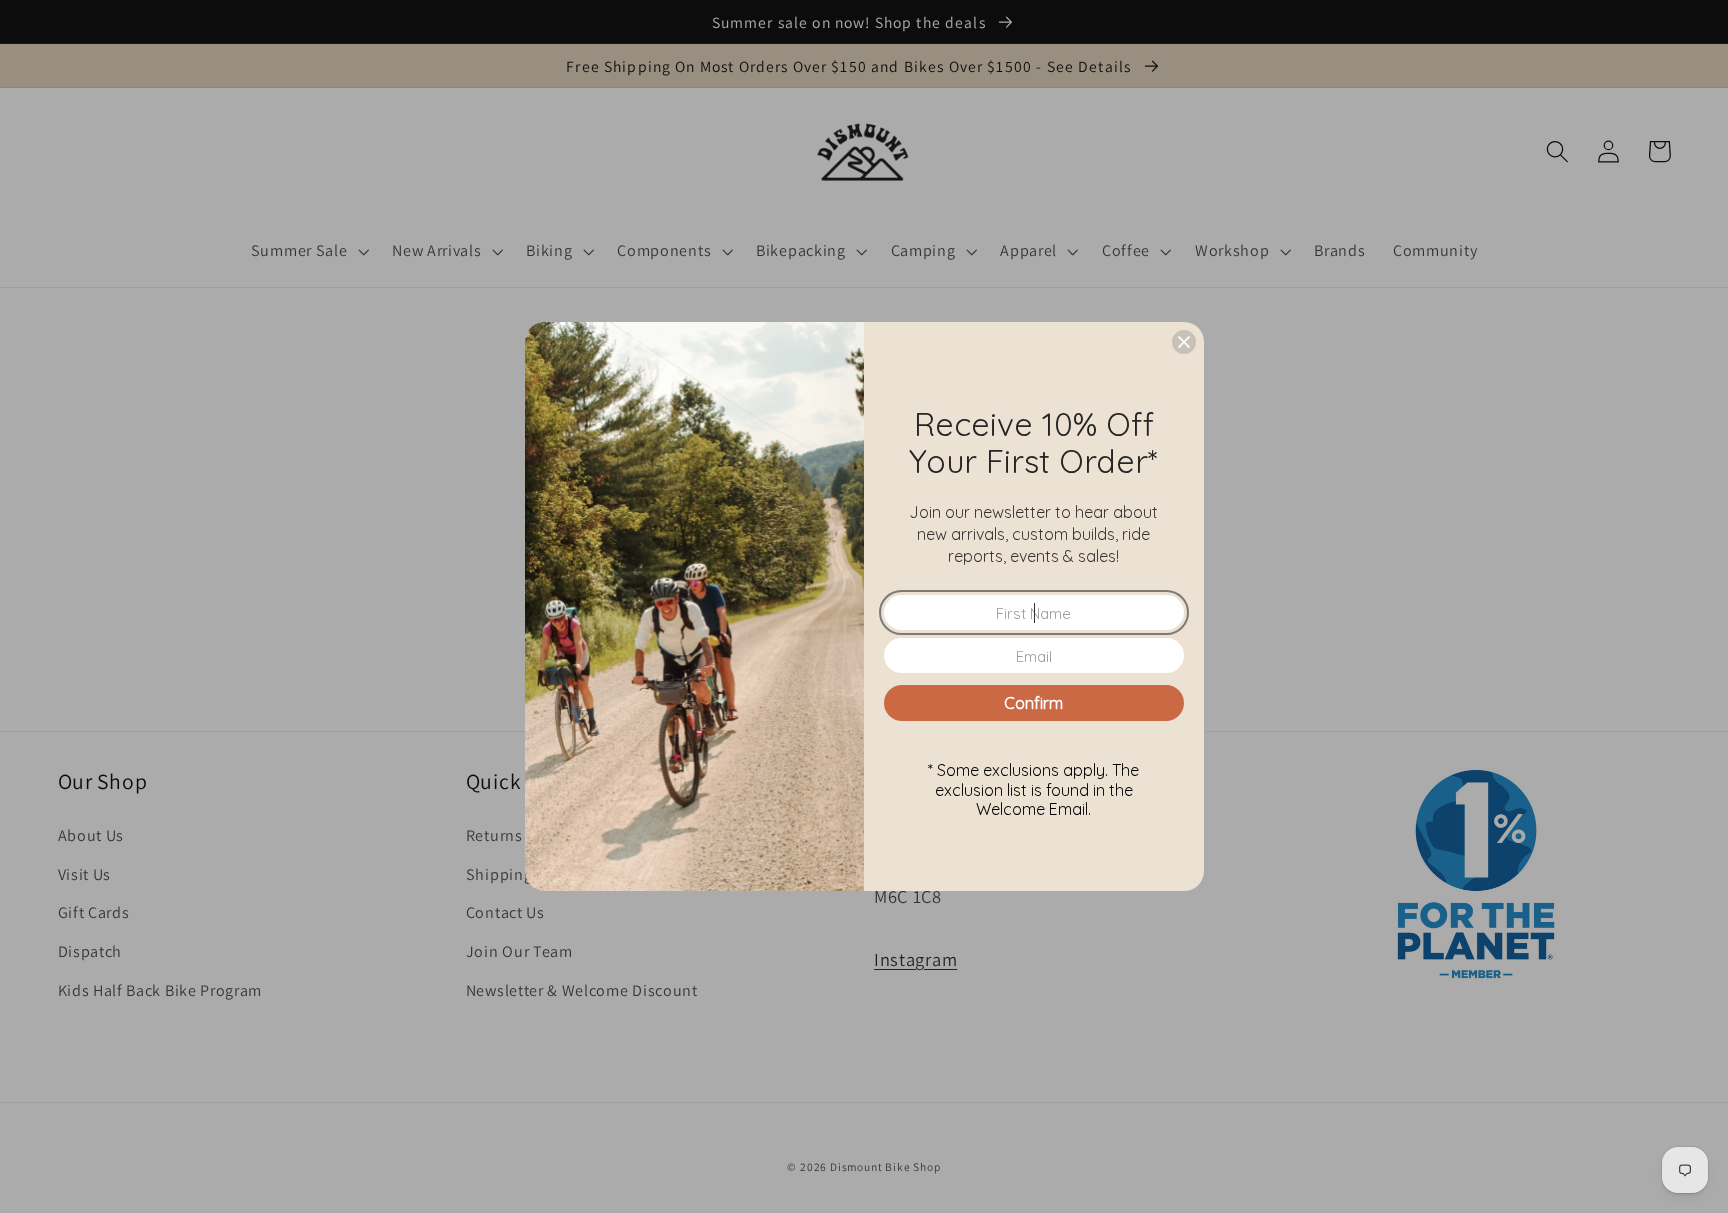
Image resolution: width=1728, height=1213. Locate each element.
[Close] (1184, 342)
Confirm (1033, 703)
